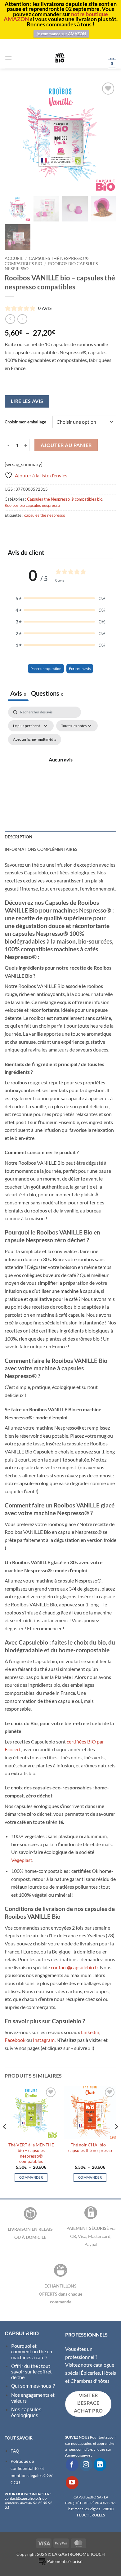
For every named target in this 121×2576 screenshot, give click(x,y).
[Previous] (5, 2139)
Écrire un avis (80, 669)
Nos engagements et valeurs (33, 2397)
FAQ (15, 2451)
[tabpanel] (60, 767)
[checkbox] (35, 739)
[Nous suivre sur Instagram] (86, 2464)
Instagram (44, 2040)
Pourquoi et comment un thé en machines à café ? (32, 2351)
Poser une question (46, 669)
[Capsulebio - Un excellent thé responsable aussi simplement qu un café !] (60, 58)
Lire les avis (27, 401)
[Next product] (10, 319)
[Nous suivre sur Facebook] (72, 2464)
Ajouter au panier (66, 445)
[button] (8, 58)
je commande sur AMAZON (61, 34)
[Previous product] (22, 319)
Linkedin (90, 2032)
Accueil (14, 258)
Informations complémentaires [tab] (41, 849)
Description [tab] (18, 837)
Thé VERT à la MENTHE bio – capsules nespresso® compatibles (31, 2153)
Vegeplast (22, 1860)
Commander (31, 2177)
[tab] (47, 694)
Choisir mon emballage (25, 422)
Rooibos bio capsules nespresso (32, 505)
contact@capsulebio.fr (74, 1967)
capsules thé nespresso (45, 515)
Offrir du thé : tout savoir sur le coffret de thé (31, 2372)
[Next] (116, 2139)
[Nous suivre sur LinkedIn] (100, 2464)
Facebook (15, 2040)
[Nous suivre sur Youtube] (72, 2482)
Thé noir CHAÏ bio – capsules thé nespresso (90, 2148)
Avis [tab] (18, 693)
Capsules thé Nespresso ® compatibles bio (65, 499)
